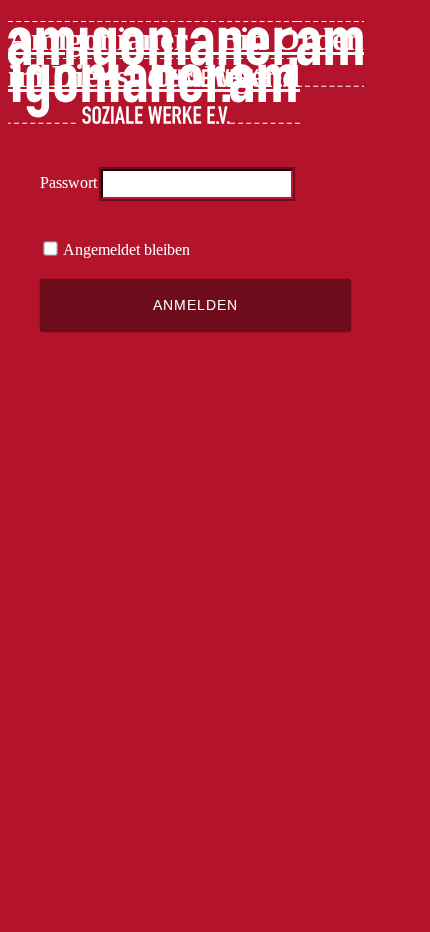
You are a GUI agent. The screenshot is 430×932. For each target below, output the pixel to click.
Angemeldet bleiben (125, 249)
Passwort (68, 182)
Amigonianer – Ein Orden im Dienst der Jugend (186, 57)
